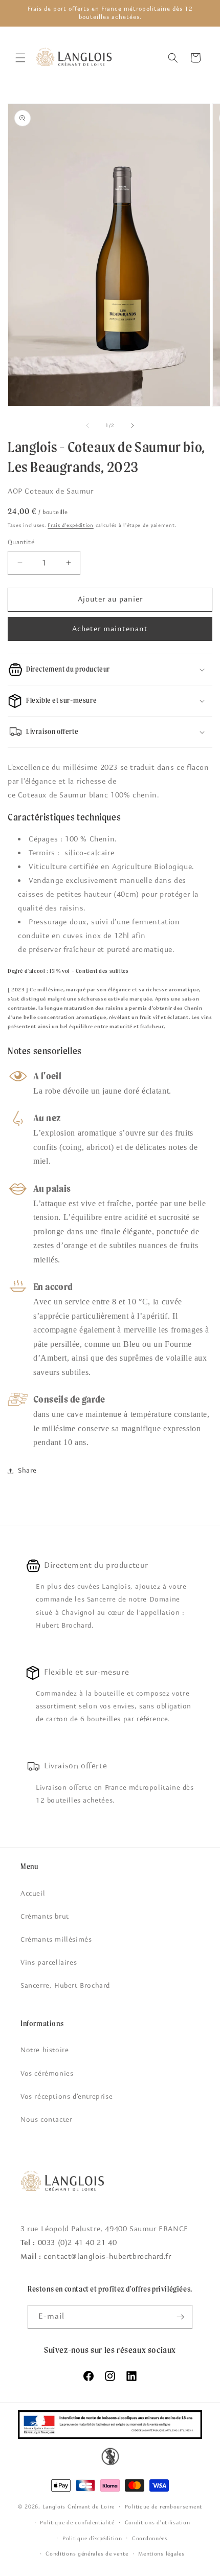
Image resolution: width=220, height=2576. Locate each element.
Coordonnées (150, 2538)
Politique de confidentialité (77, 2523)
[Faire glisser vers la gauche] (87, 426)
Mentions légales (161, 2554)
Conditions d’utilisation (158, 2523)
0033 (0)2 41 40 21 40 (78, 2243)
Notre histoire (45, 2050)
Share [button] (27, 1471)
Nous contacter (46, 2120)
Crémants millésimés (56, 1940)
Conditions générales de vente (87, 2554)
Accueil (33, 1894)
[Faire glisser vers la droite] (133, 426)
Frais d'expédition (71, 525)
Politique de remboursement (163, 2507)
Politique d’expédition (92, 2538)
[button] (20, 58)
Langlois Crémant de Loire (79, 2507)
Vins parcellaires (49, 1963)
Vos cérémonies (47, 2074)
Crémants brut (45, 1917)
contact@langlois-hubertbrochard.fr (107, 2257)
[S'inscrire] (181, 2317)
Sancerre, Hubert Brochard (65, 1986)
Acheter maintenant (110, 629)
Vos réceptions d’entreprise (67, 2097)
